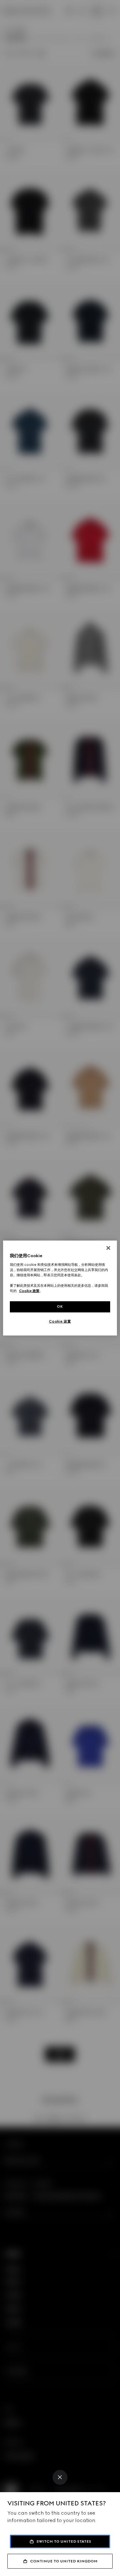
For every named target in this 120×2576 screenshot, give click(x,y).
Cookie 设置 (60, 1321)
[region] (60, 1288)
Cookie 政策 (29, 1291)
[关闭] (108, 1248)
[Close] (60, 2477)
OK (60, 1306)
